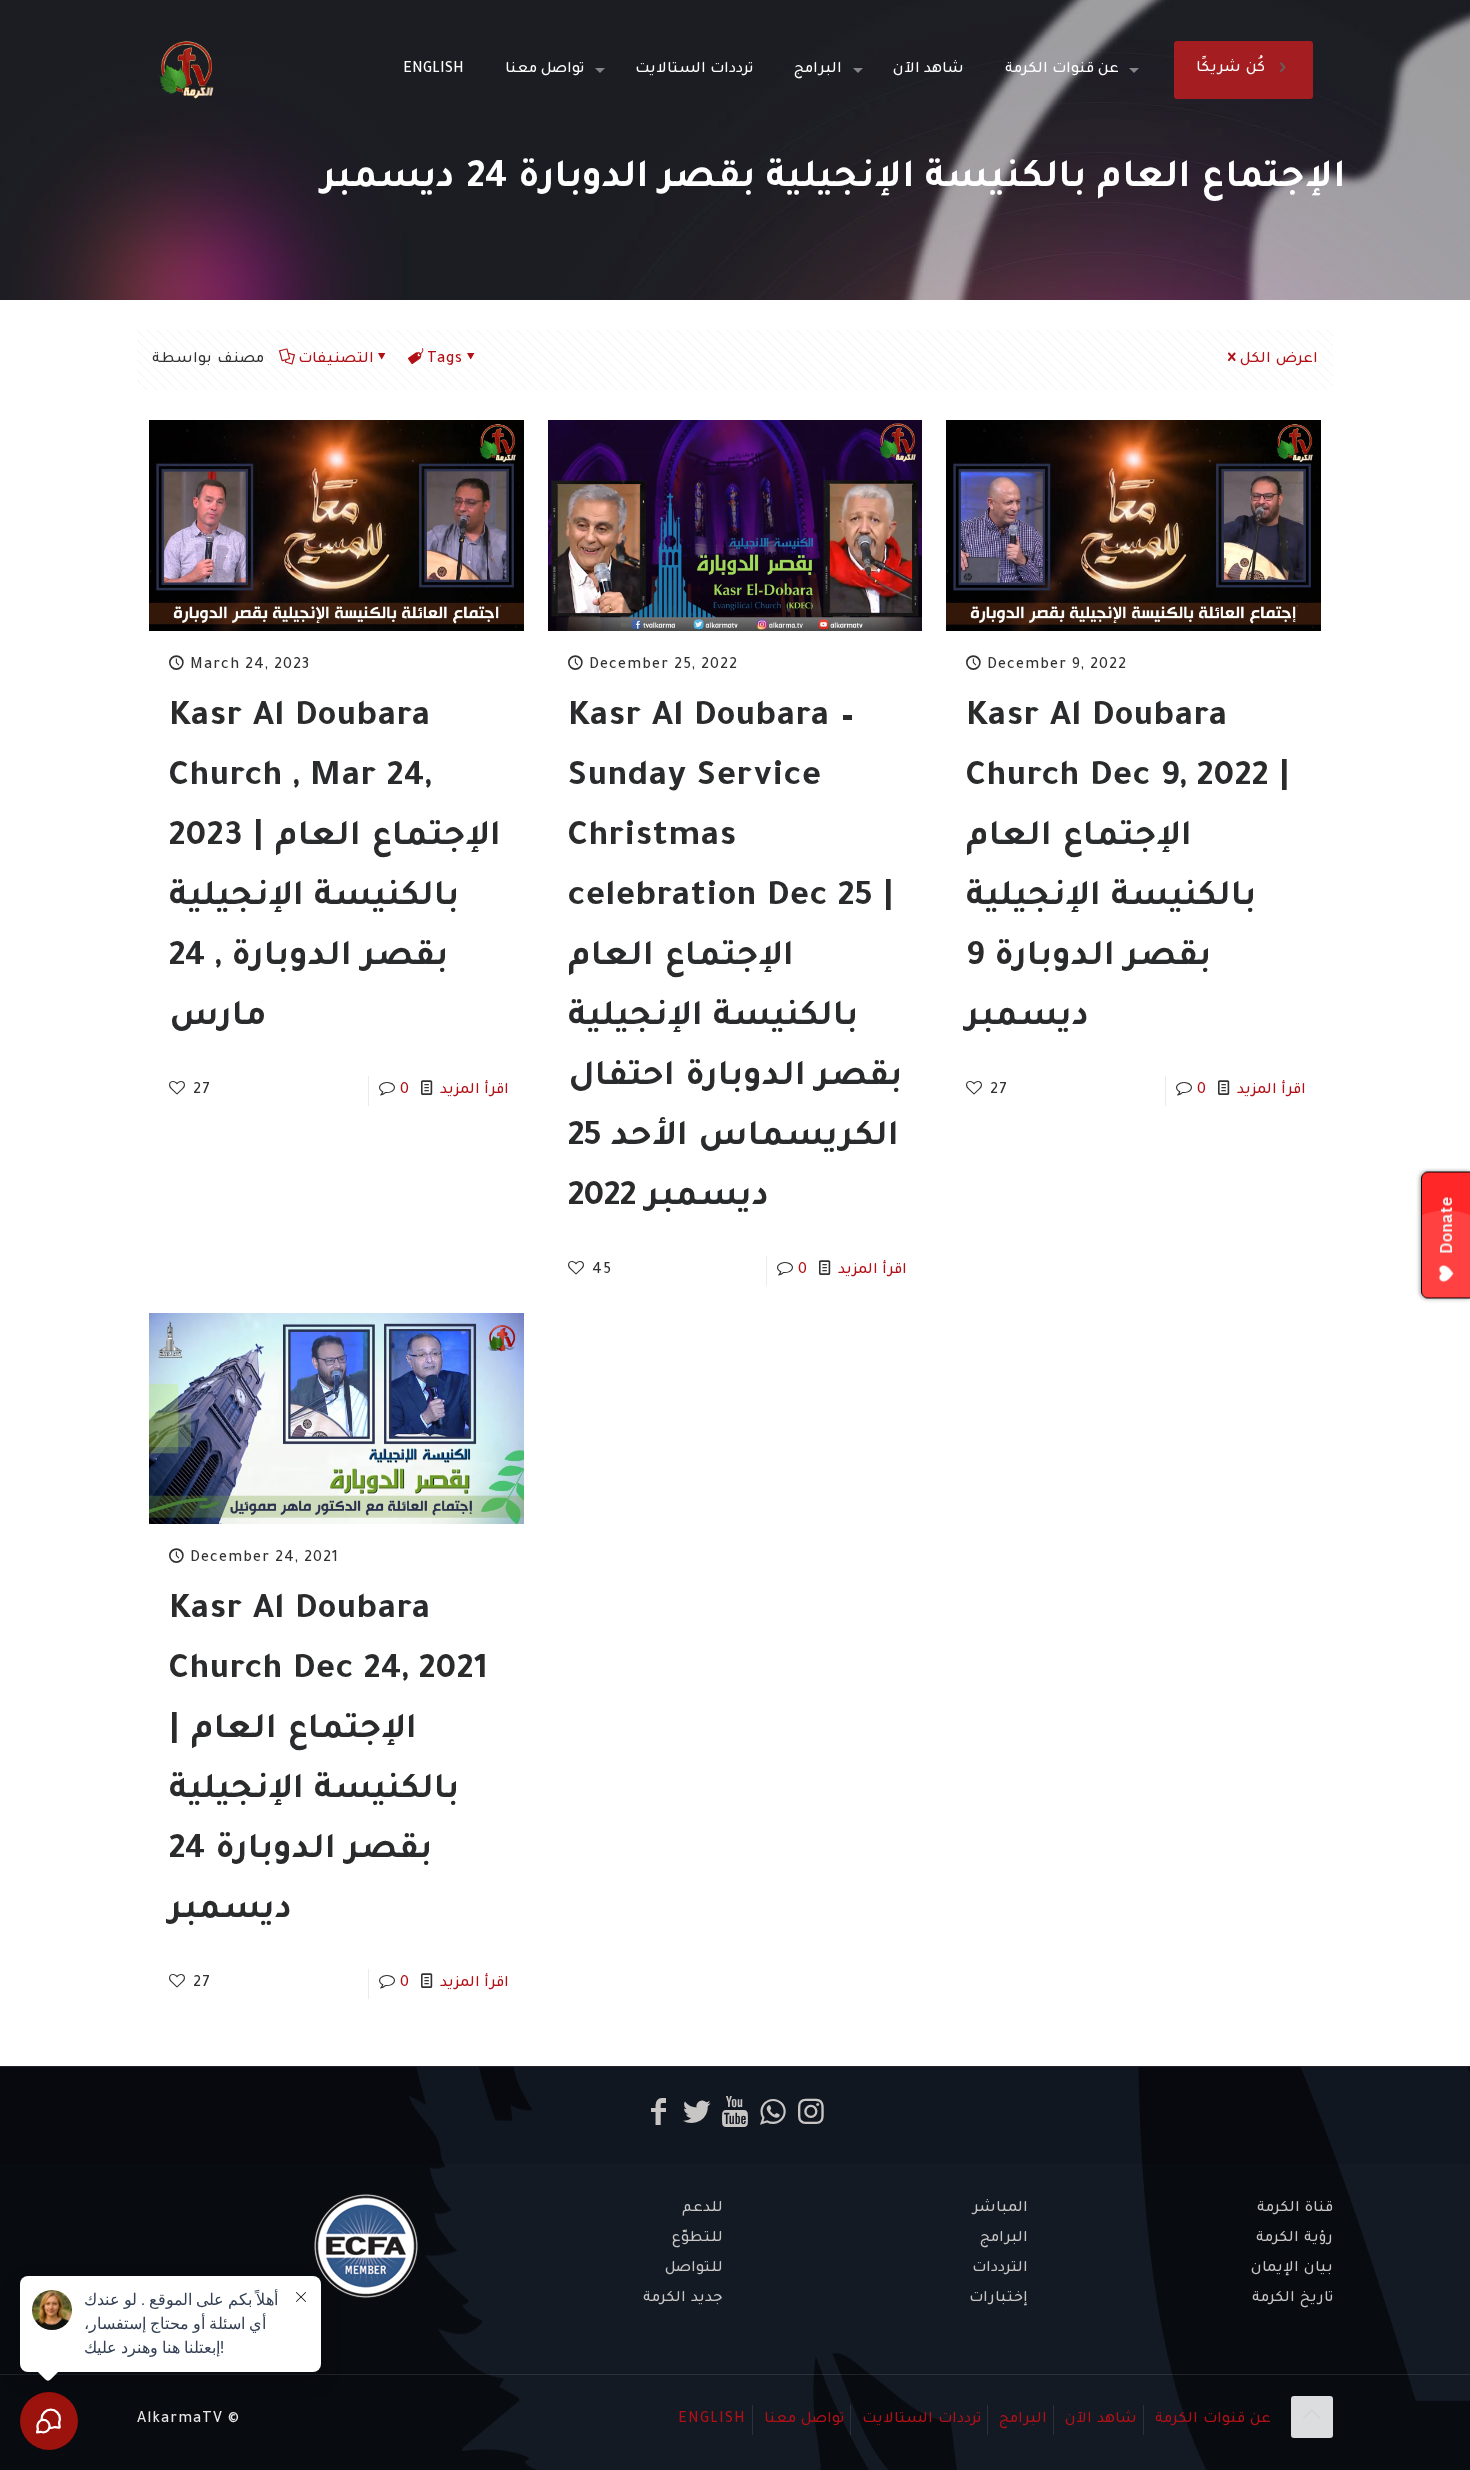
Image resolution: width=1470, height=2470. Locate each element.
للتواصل (694, 2269)
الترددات (1000, 2269)
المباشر (1000, 2209)
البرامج (1004, 2239)
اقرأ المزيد (474, 1091)
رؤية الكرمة (1294, 2239)
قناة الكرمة (1295, 2209)
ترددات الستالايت (921, 2420)
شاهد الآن (1101, 2420)
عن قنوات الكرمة (1213, 2420)
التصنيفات (336, 360)
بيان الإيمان (1292, 2269)
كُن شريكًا (1230, 69)
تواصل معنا (804, 2420)
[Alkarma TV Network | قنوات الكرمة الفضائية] (186, 70)
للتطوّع (697, 2239)
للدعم (702, 2209)
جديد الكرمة (683, 2299)
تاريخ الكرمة (1292, 2299)
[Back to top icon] (1312, 2417)
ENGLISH (712, 2420)
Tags (445, 360)
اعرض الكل (1279, 360)
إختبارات (998, 2299)
